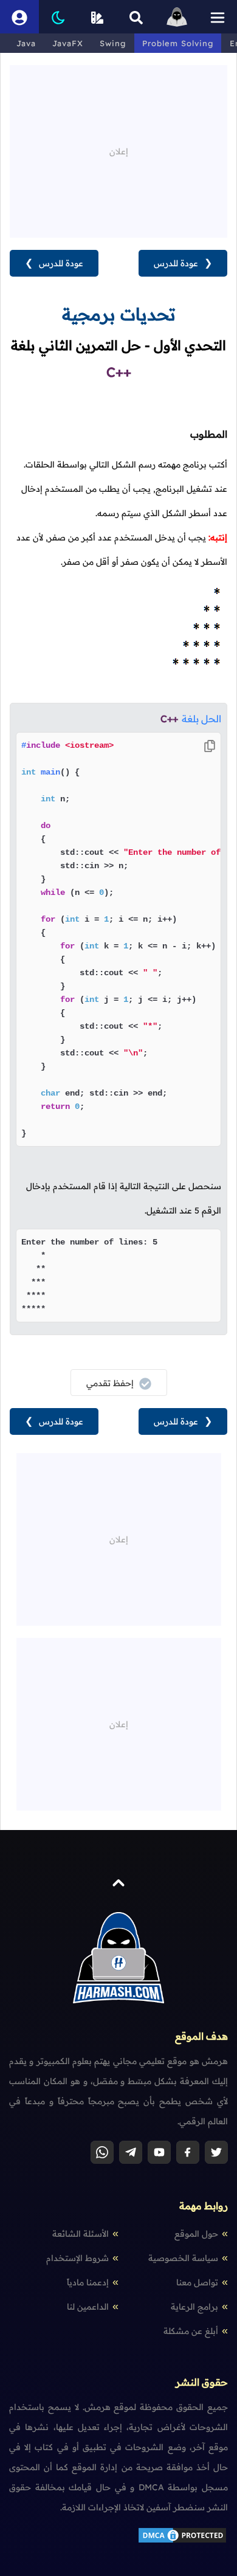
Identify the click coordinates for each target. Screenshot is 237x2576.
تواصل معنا (197, 2282)
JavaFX (68, 43)
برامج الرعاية (194, 2307)
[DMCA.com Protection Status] (182, 2541)
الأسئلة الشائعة (81, 2234)
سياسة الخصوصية (183, 2258)
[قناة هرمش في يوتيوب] (159, 2152)
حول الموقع (196, 2234)
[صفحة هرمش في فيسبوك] (188, 2152)
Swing (113, 43)
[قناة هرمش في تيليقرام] (131, 2152)
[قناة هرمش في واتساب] (102, 2152)
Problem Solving (178, 43)
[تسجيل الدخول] (19, 17)
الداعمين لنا (88, 2307)
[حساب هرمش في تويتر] (216, 2152)
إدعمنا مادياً (88, 2282)
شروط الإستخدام (77, 2258)
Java (26, 43)
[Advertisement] (118, 150)
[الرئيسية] (177, 17)
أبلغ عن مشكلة (191, 2331)
